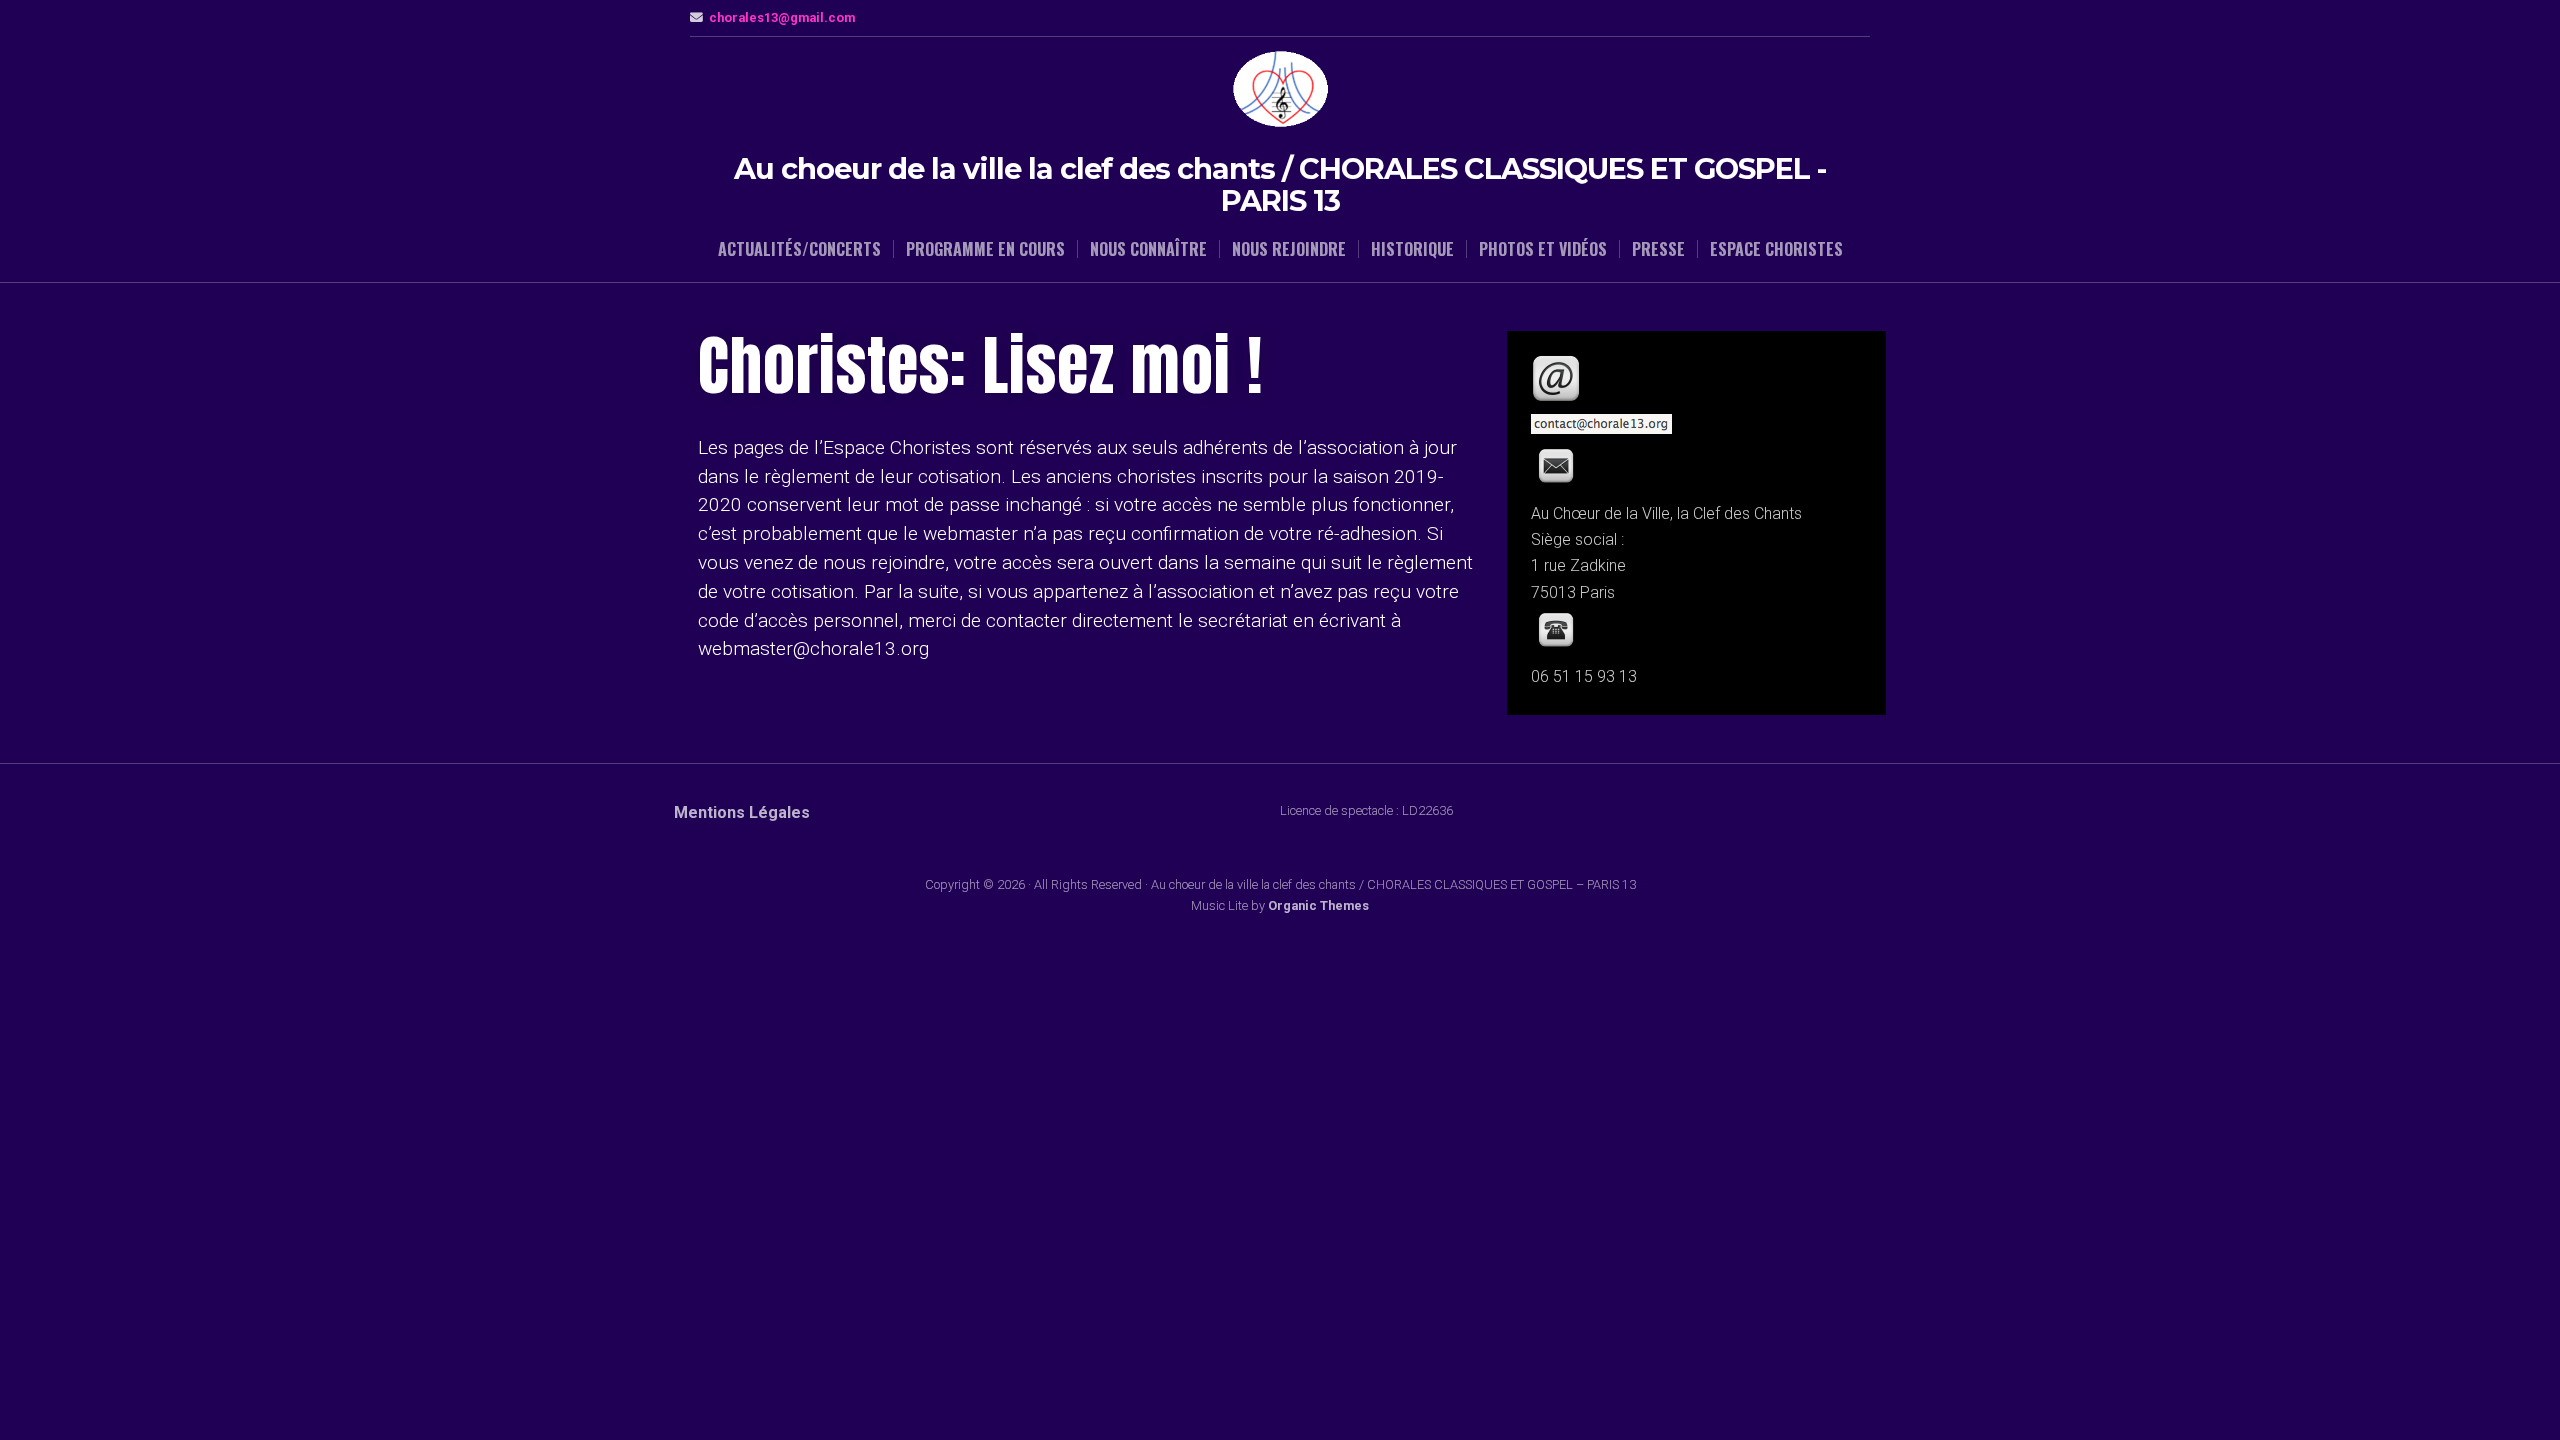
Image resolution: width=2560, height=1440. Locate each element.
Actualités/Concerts (799, 249)
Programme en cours (985, 249)
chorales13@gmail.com (782, 17)
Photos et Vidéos (1543, 249)
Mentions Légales (742, 812)
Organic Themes (1318, 905)
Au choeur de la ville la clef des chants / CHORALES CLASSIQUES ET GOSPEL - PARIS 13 (1280, 184)
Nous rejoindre (1289, 249)
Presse (1658, 249)
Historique (1412, 249)
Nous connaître (1148, 249)
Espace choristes (1776, 249)
